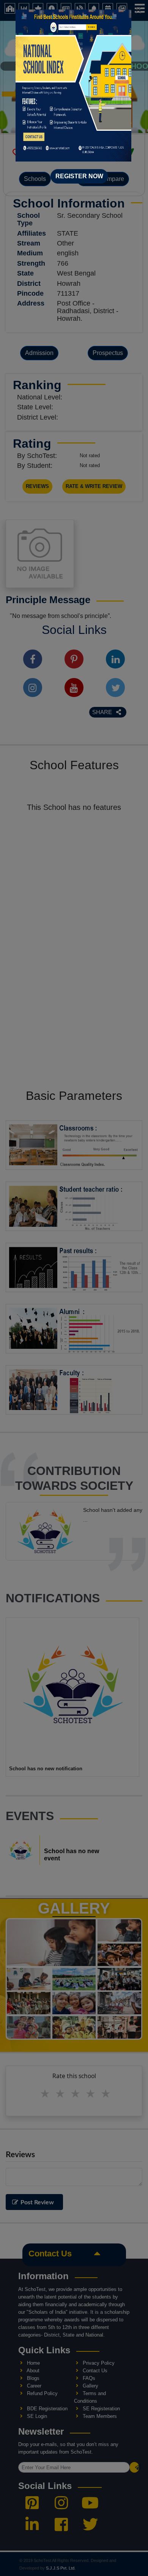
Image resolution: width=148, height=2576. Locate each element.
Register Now (79, 176)
